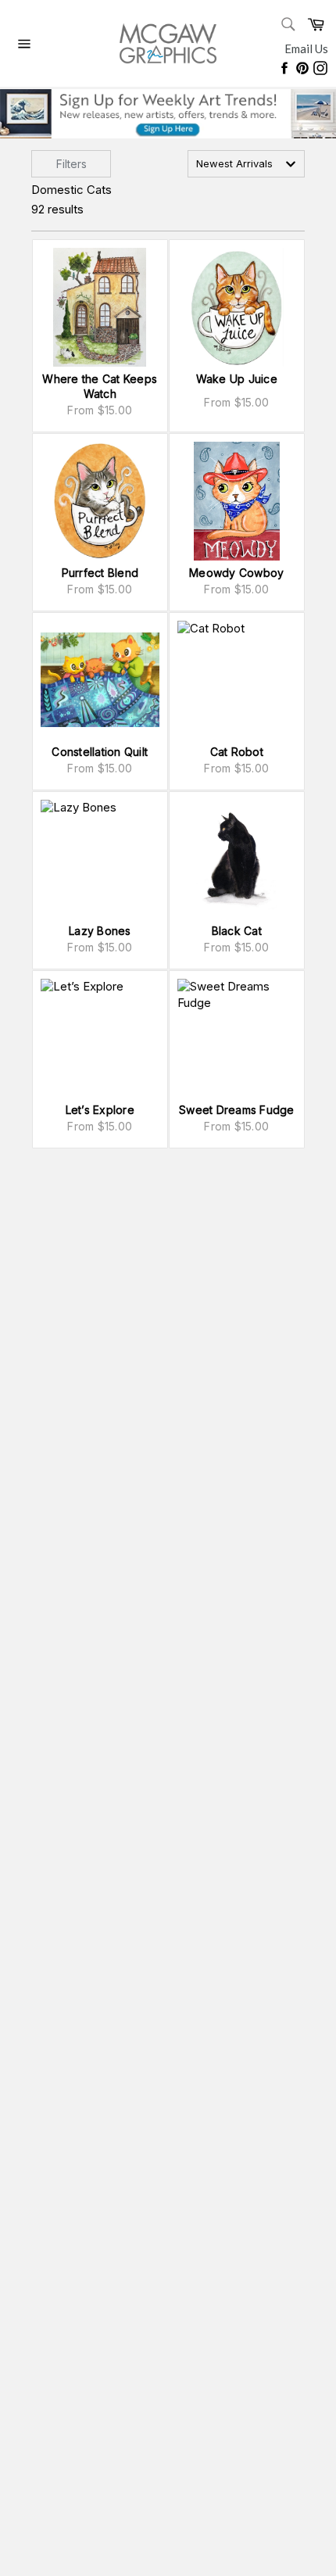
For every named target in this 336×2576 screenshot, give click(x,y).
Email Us (306, 48)
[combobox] (246, 164)
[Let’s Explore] (100, 1038)
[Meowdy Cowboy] (237, 501)
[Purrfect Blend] (100, 501)
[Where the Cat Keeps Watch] (100, 307)
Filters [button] (71, 164)
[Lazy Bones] (100, 859)
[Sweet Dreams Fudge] (237, 1038)
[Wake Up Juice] (237, 307)
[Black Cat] (237, 859)
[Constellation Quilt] (100, 680)
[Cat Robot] (237, 680)
